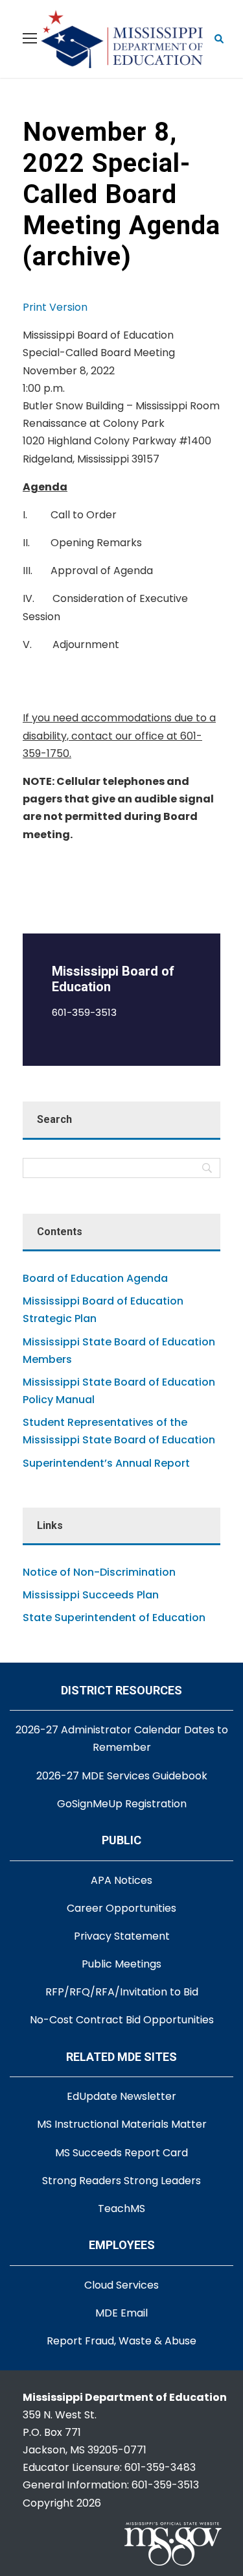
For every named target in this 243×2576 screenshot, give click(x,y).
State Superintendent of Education (114, 1618)
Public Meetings (121, 1964)
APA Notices (121, 1880)
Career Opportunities (121, 1908)
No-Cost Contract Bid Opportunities (122, 2020)
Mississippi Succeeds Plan (91, 1595)
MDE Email (121, 2313)
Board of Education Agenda (95, 1278)
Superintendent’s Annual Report (106, 1463)
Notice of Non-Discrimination (99, 1572)
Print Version (55, 307)
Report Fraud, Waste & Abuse (121, 2341)
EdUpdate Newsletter (121, 2096)
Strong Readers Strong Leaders (121, 2181)
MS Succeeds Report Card (121, 2153)
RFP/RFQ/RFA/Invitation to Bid (122, 1992)
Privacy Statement (122, 1936)
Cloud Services (121, 2285)
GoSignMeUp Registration (122, 1804)
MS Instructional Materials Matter (122, 2124)
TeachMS (121, 2209)
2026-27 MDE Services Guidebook (122, 1776)
